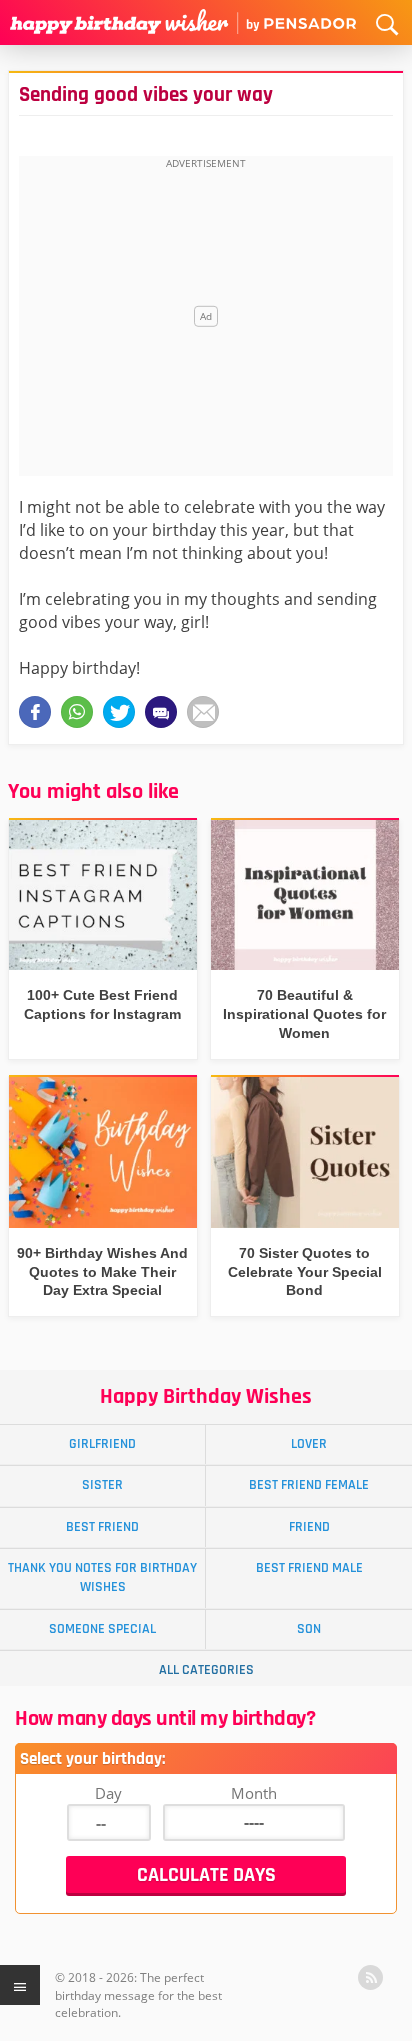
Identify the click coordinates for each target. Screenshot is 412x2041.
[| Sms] (161, 712)
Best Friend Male (309, 1568)
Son (309, 1629)
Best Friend (102, 1527)
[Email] (203, 712)
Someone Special (102, 1629)
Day (108, 1793)
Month (254, 1793)
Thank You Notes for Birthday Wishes (102, 1577)
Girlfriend (102, 1444)
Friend (309, 1527)
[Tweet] (119, 712)
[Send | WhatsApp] (77, 712)
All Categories (206, 1670)
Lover (309, 1444)
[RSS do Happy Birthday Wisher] (370, 1977)
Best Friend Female (309, 1485)
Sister (102, 1485)
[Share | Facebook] (35, 712)
